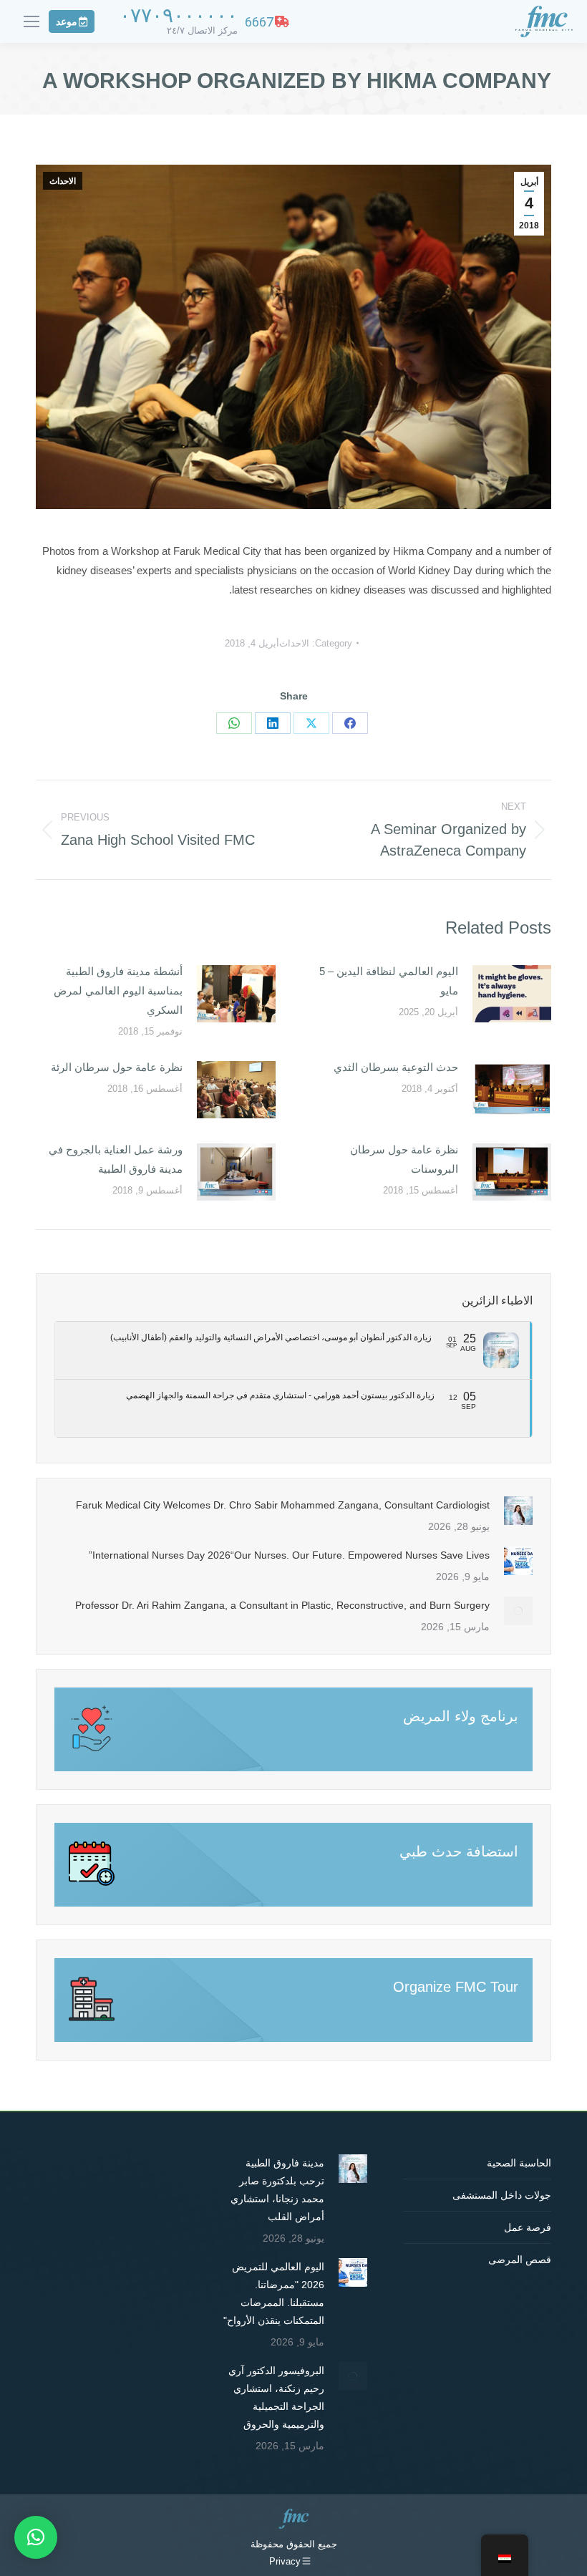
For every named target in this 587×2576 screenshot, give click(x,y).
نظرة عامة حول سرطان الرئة (117, 1067)
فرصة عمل (528, 2227)
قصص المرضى (520, 2260)
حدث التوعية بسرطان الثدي (396, 1067)
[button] (36, 2537)
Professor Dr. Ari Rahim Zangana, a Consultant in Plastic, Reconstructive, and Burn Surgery (282, 1605)
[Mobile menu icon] (31, 21)
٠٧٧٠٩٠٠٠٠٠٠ (179, 15)
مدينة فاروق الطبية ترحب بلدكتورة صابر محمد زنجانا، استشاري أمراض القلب (277, 2190)
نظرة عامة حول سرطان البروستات (404, 1159)
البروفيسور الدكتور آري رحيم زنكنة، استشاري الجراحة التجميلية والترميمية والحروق (276, 2397)
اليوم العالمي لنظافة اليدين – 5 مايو (389, 981)
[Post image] (512, 994)
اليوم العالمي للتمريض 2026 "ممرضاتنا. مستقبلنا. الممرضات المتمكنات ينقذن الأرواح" (274, 2294)
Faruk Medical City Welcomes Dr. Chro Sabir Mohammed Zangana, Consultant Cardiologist (283, 1505)
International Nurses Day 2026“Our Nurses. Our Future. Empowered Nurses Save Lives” (289, 1555)
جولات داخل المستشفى (502, 2195)
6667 (259, 22)
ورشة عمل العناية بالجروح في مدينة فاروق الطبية (116, 1159)
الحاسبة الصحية (519, 2163)
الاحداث (63, 181)
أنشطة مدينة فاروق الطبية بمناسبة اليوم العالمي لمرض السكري (118, 991)
